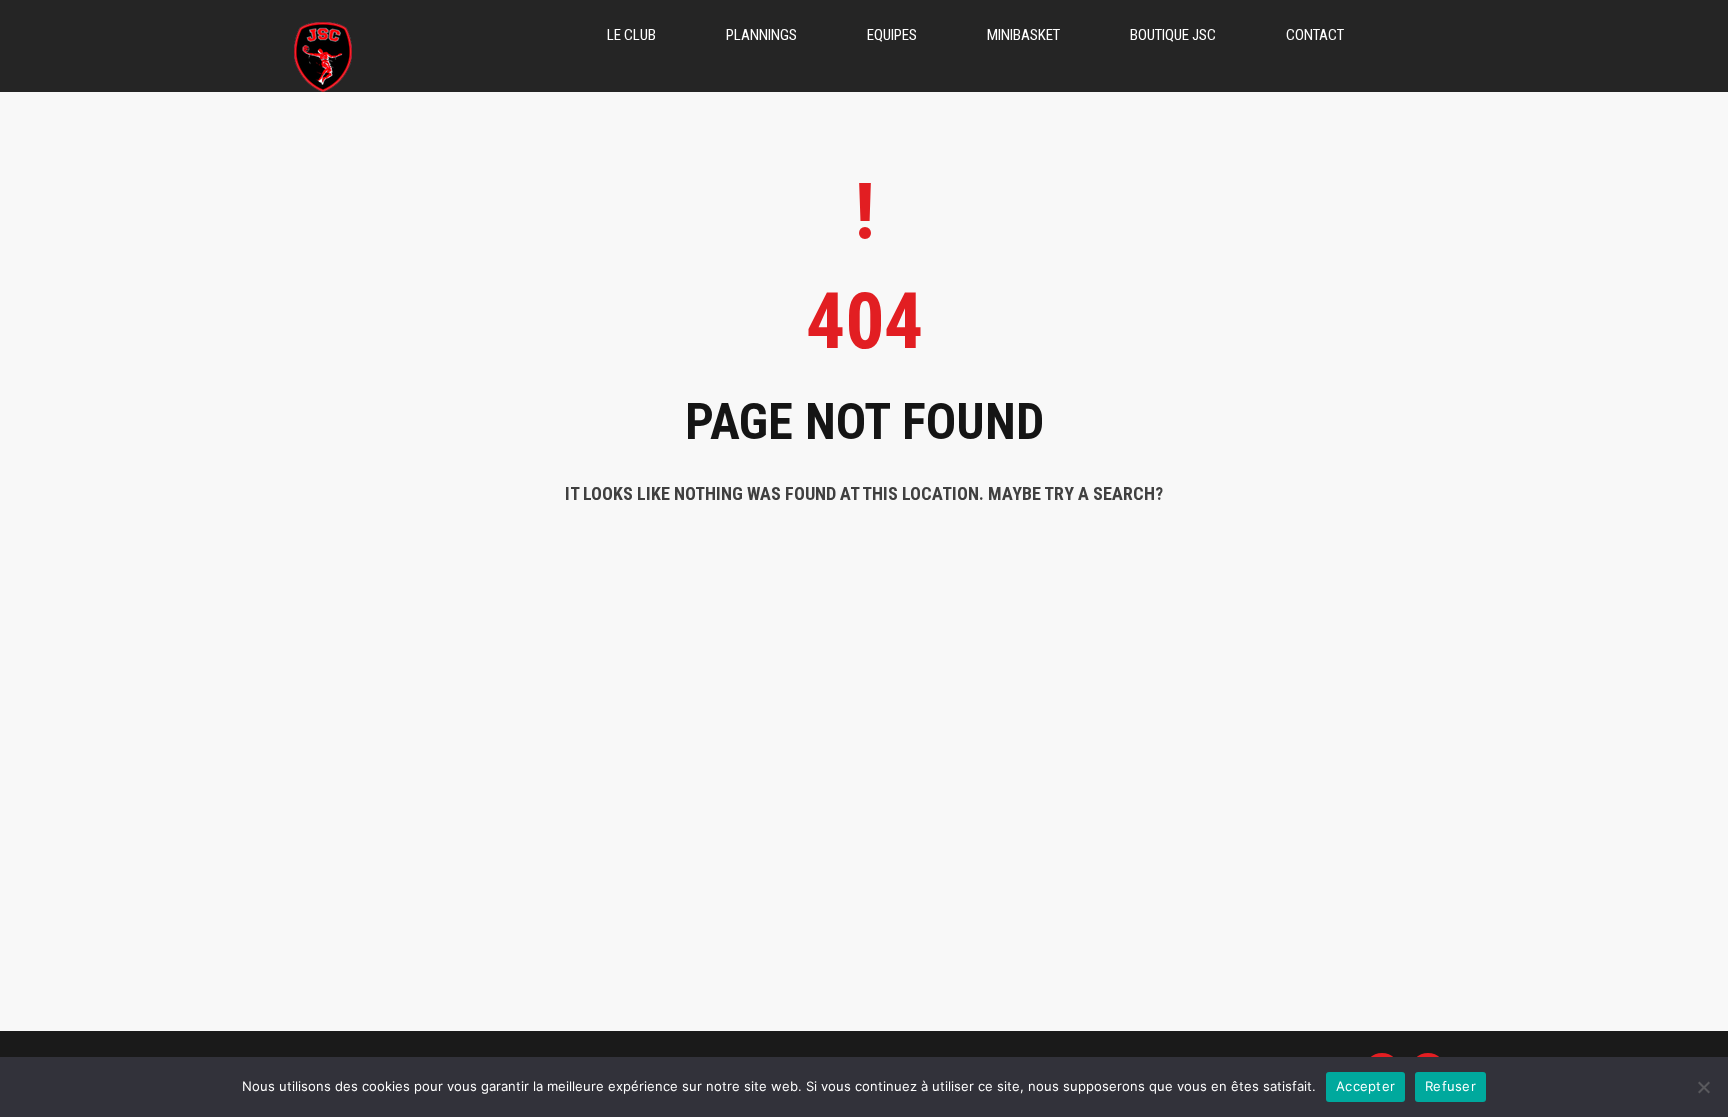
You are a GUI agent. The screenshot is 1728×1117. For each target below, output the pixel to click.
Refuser (1450, 1086)
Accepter (1365, 1086)
